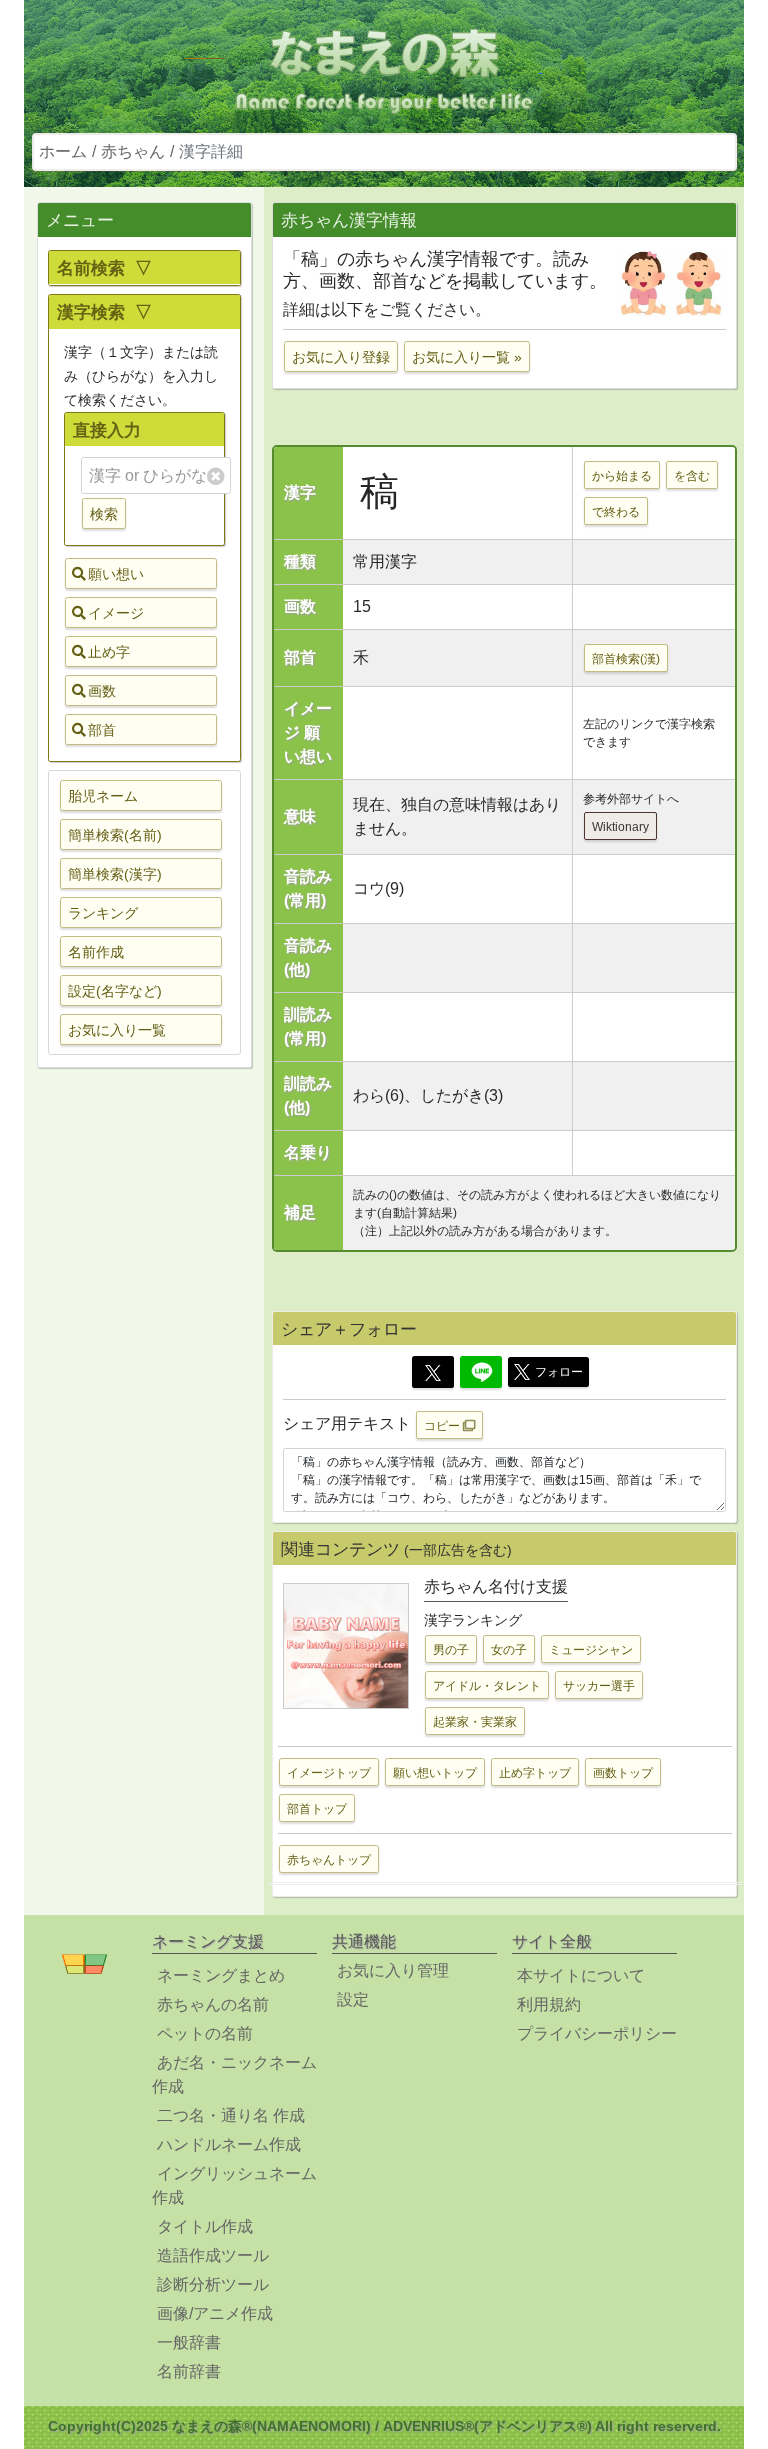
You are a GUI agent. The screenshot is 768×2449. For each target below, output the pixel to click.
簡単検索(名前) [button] (115, 835)
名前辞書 (189, 2371)
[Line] (481, 1372)
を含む (692, 476)
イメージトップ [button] (329, 1773)
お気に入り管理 (393, 1970)
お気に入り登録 (341, 357)
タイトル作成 (205, 2226)
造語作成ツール (213, 2255)
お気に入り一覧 (117, 1030)
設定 (353, 1999)
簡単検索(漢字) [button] (115, 874)
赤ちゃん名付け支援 (496, 1586)
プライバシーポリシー (597, 2033)
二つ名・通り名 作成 (231, 2115)
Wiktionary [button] (620, 827)
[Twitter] (433, 1372)
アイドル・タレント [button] (487, 1686)
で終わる (616, 512)
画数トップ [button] (623, 1773)
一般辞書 (189, 2342)
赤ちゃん (133, 151)
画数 (102, 691)
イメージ (116, 613)
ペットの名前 (205, 2033)
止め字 (109, 652)
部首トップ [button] (317, 1809)
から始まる (622, 476)
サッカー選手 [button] (599, 1686)
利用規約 (549, 2004)
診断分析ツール (213, 2284)
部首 (102, 730)
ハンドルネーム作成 (229, 2144)
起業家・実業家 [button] (475, 1722)
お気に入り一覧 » (467, 357)
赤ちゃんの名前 (213, 2004)
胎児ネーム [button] (103, 796)
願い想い (116, 574)
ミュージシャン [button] (591, 1650)
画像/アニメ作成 (215, 2313)
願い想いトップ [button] (435, 1773)
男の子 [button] (451, 1650)
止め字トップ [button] (535, 1773)
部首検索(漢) (626, 659)
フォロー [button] (559, 1372)
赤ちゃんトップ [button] (329, 1860)
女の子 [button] (509, 1650)
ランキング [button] (103, 913)
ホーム (63, 151)
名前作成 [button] (96, 952)
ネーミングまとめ (221, 1975)
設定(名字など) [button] (115, 991)
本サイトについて (581, 1975)
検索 (104, 514)
